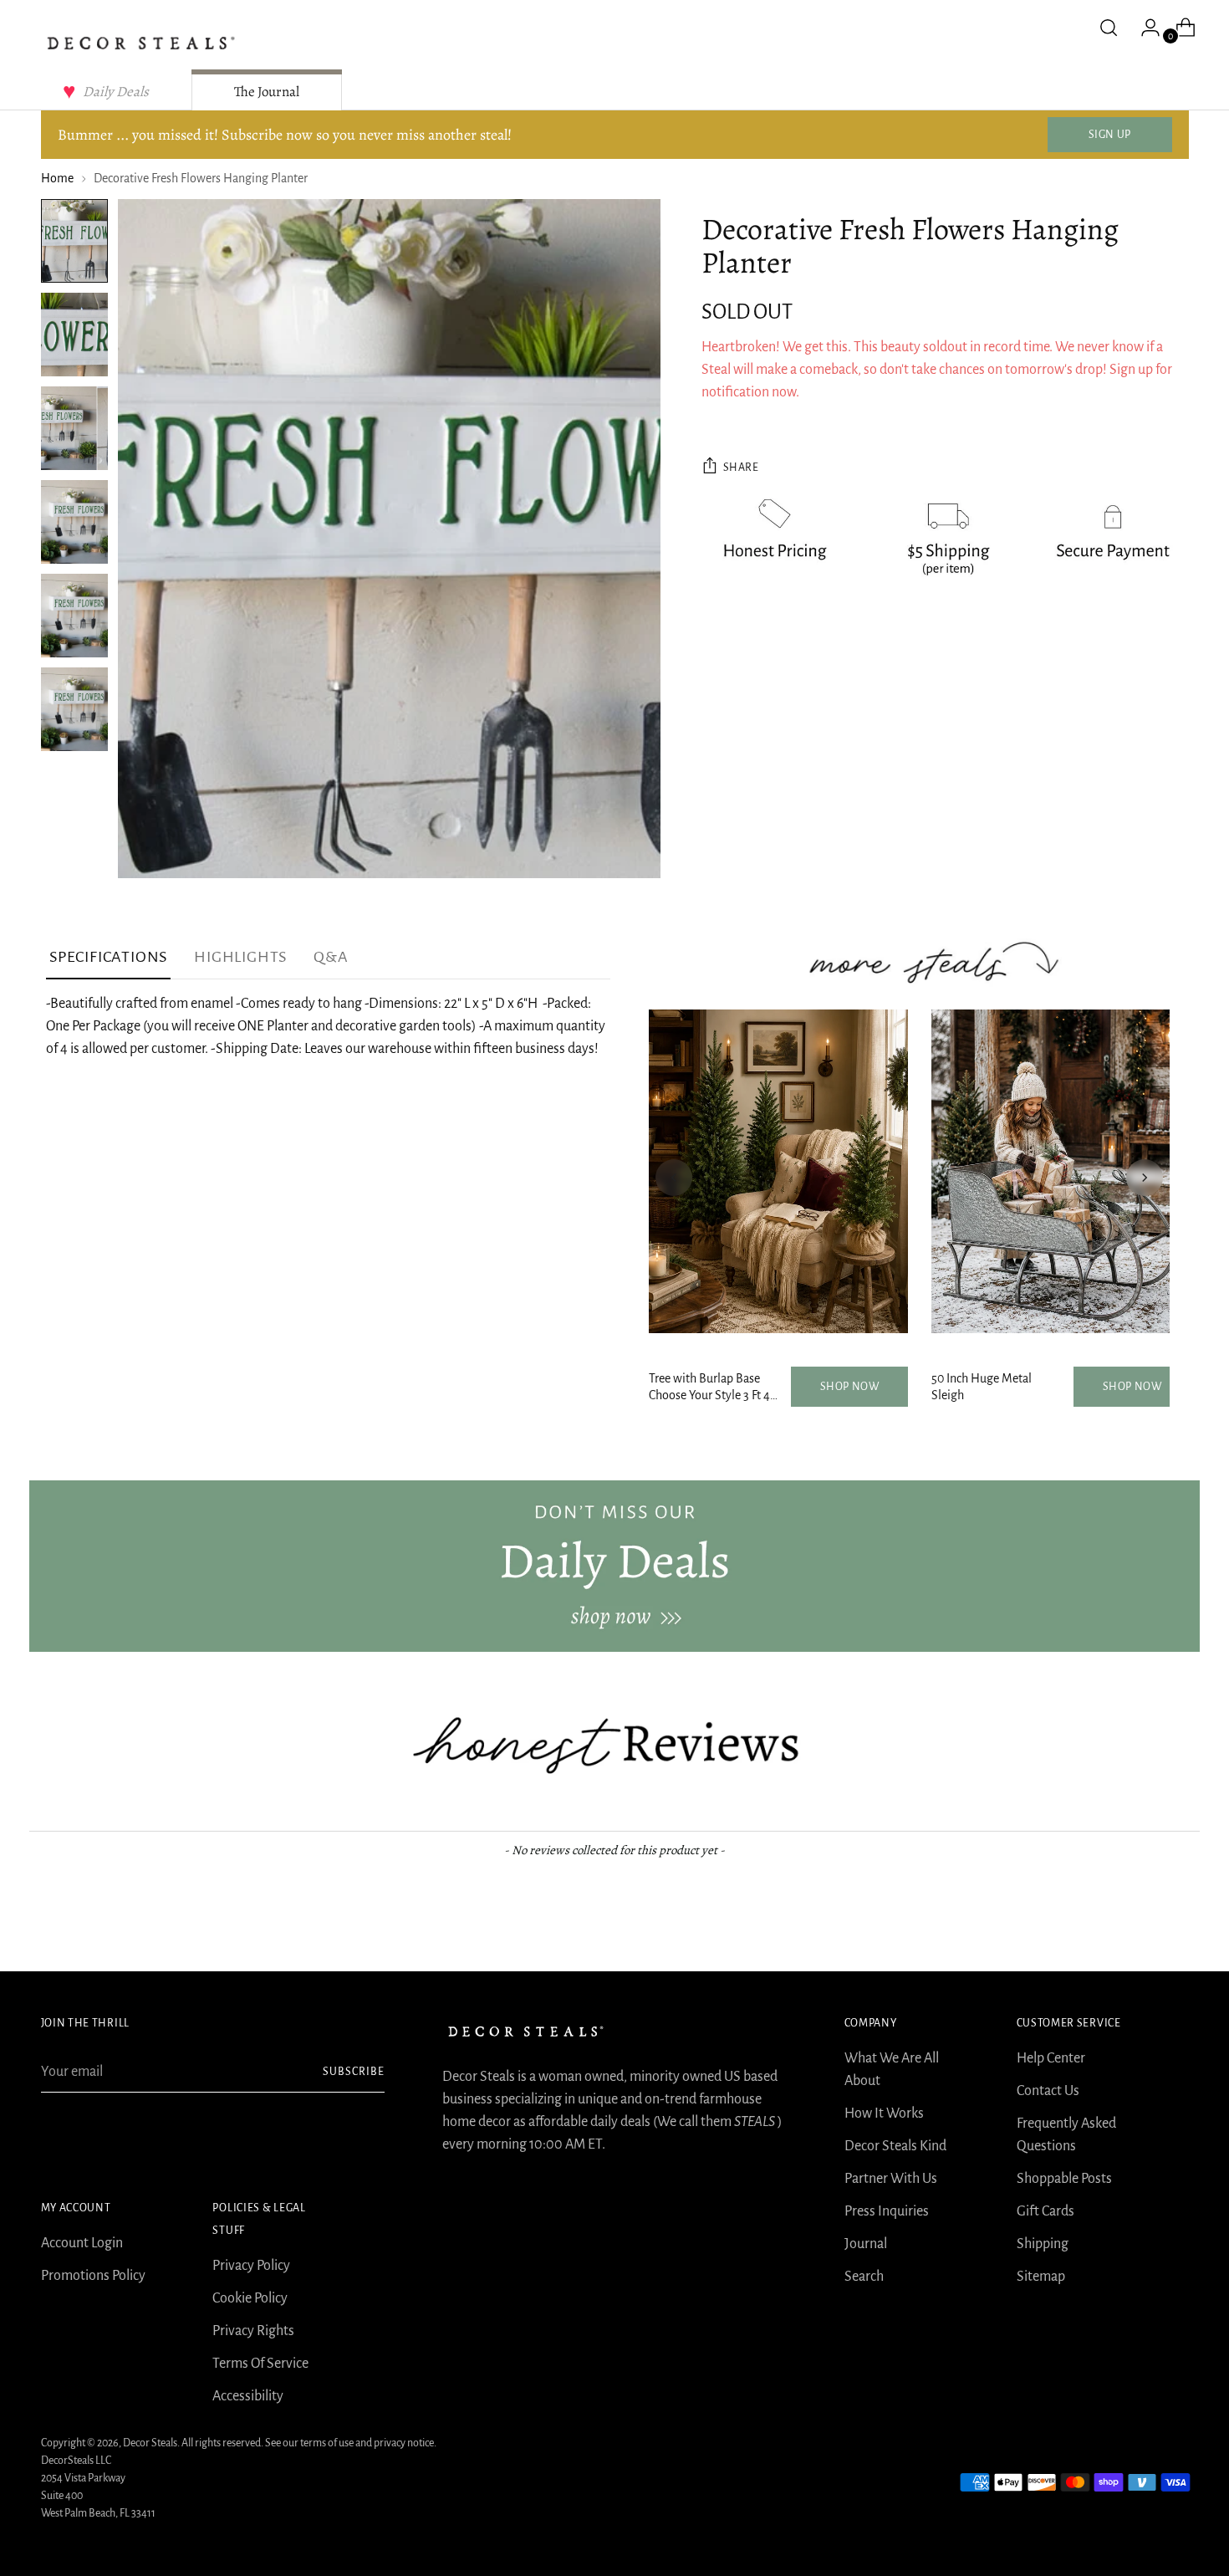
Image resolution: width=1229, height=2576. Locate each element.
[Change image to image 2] (74, 335)
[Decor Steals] (141, 43)
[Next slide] (1145, 1178)
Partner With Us (891, 2179)
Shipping (1043, 2244)
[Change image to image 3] (74, 428)
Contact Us (1048, 2091)
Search (864, 2277)
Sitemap (1041, 2277)
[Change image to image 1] (74, 241)
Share (741, 468)
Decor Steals (150, 2443)
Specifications (108, 957)
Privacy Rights (253, 2331)
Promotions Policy (93, 2276)
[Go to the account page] (1144, 28)
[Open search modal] (1109, 28)
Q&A (331, 957)
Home (57, 178)
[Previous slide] (674, 1178)
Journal (866, 2244)
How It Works (884, 2113)
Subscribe (354, 2072)
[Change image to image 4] (74, 522)
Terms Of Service (260, 2364)
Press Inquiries (887, 2211)
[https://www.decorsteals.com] (614, 1566)
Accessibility (248, 2396)
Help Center (1051, 2058)
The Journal (267, 92)
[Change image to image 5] (74, 616)
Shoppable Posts (1064, 2179)
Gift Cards (1045, 2211)
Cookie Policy (250, 2298)
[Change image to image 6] (74, 709)
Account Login (82, 2243)
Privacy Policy (251, 2266)
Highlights (240, 957)
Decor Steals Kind (895, 2146)
